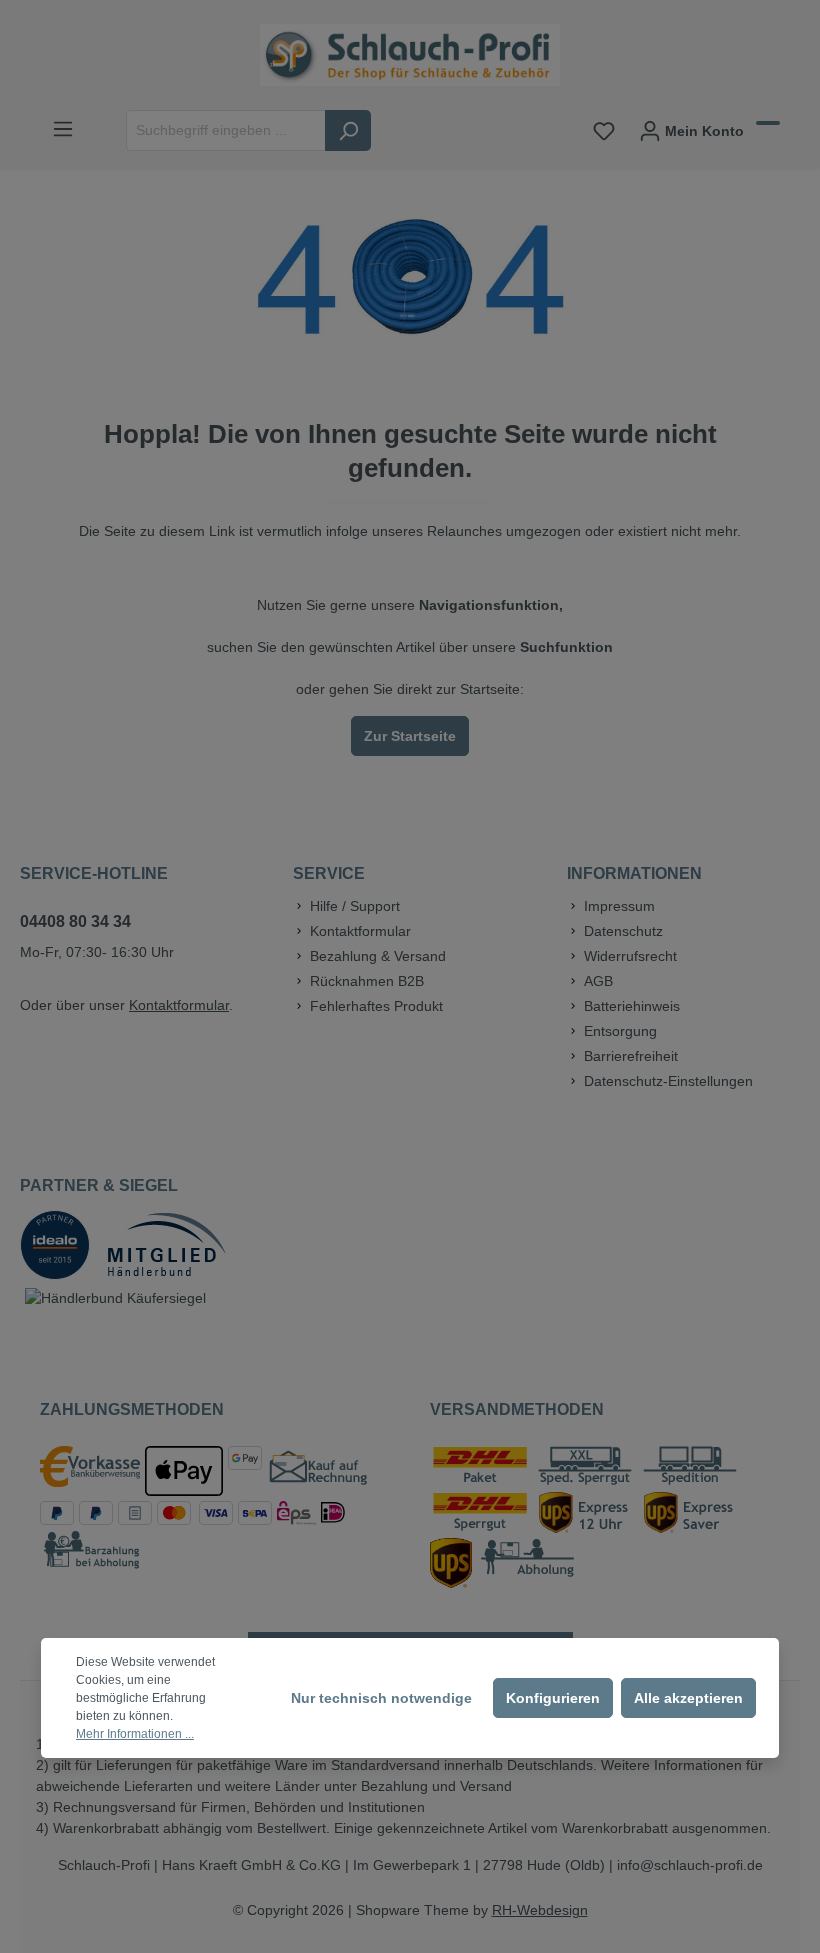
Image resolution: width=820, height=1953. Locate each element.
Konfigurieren (553, 1698)
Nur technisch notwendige (381, 1698)
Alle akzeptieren (688, 1698)
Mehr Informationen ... (135, 1734)
